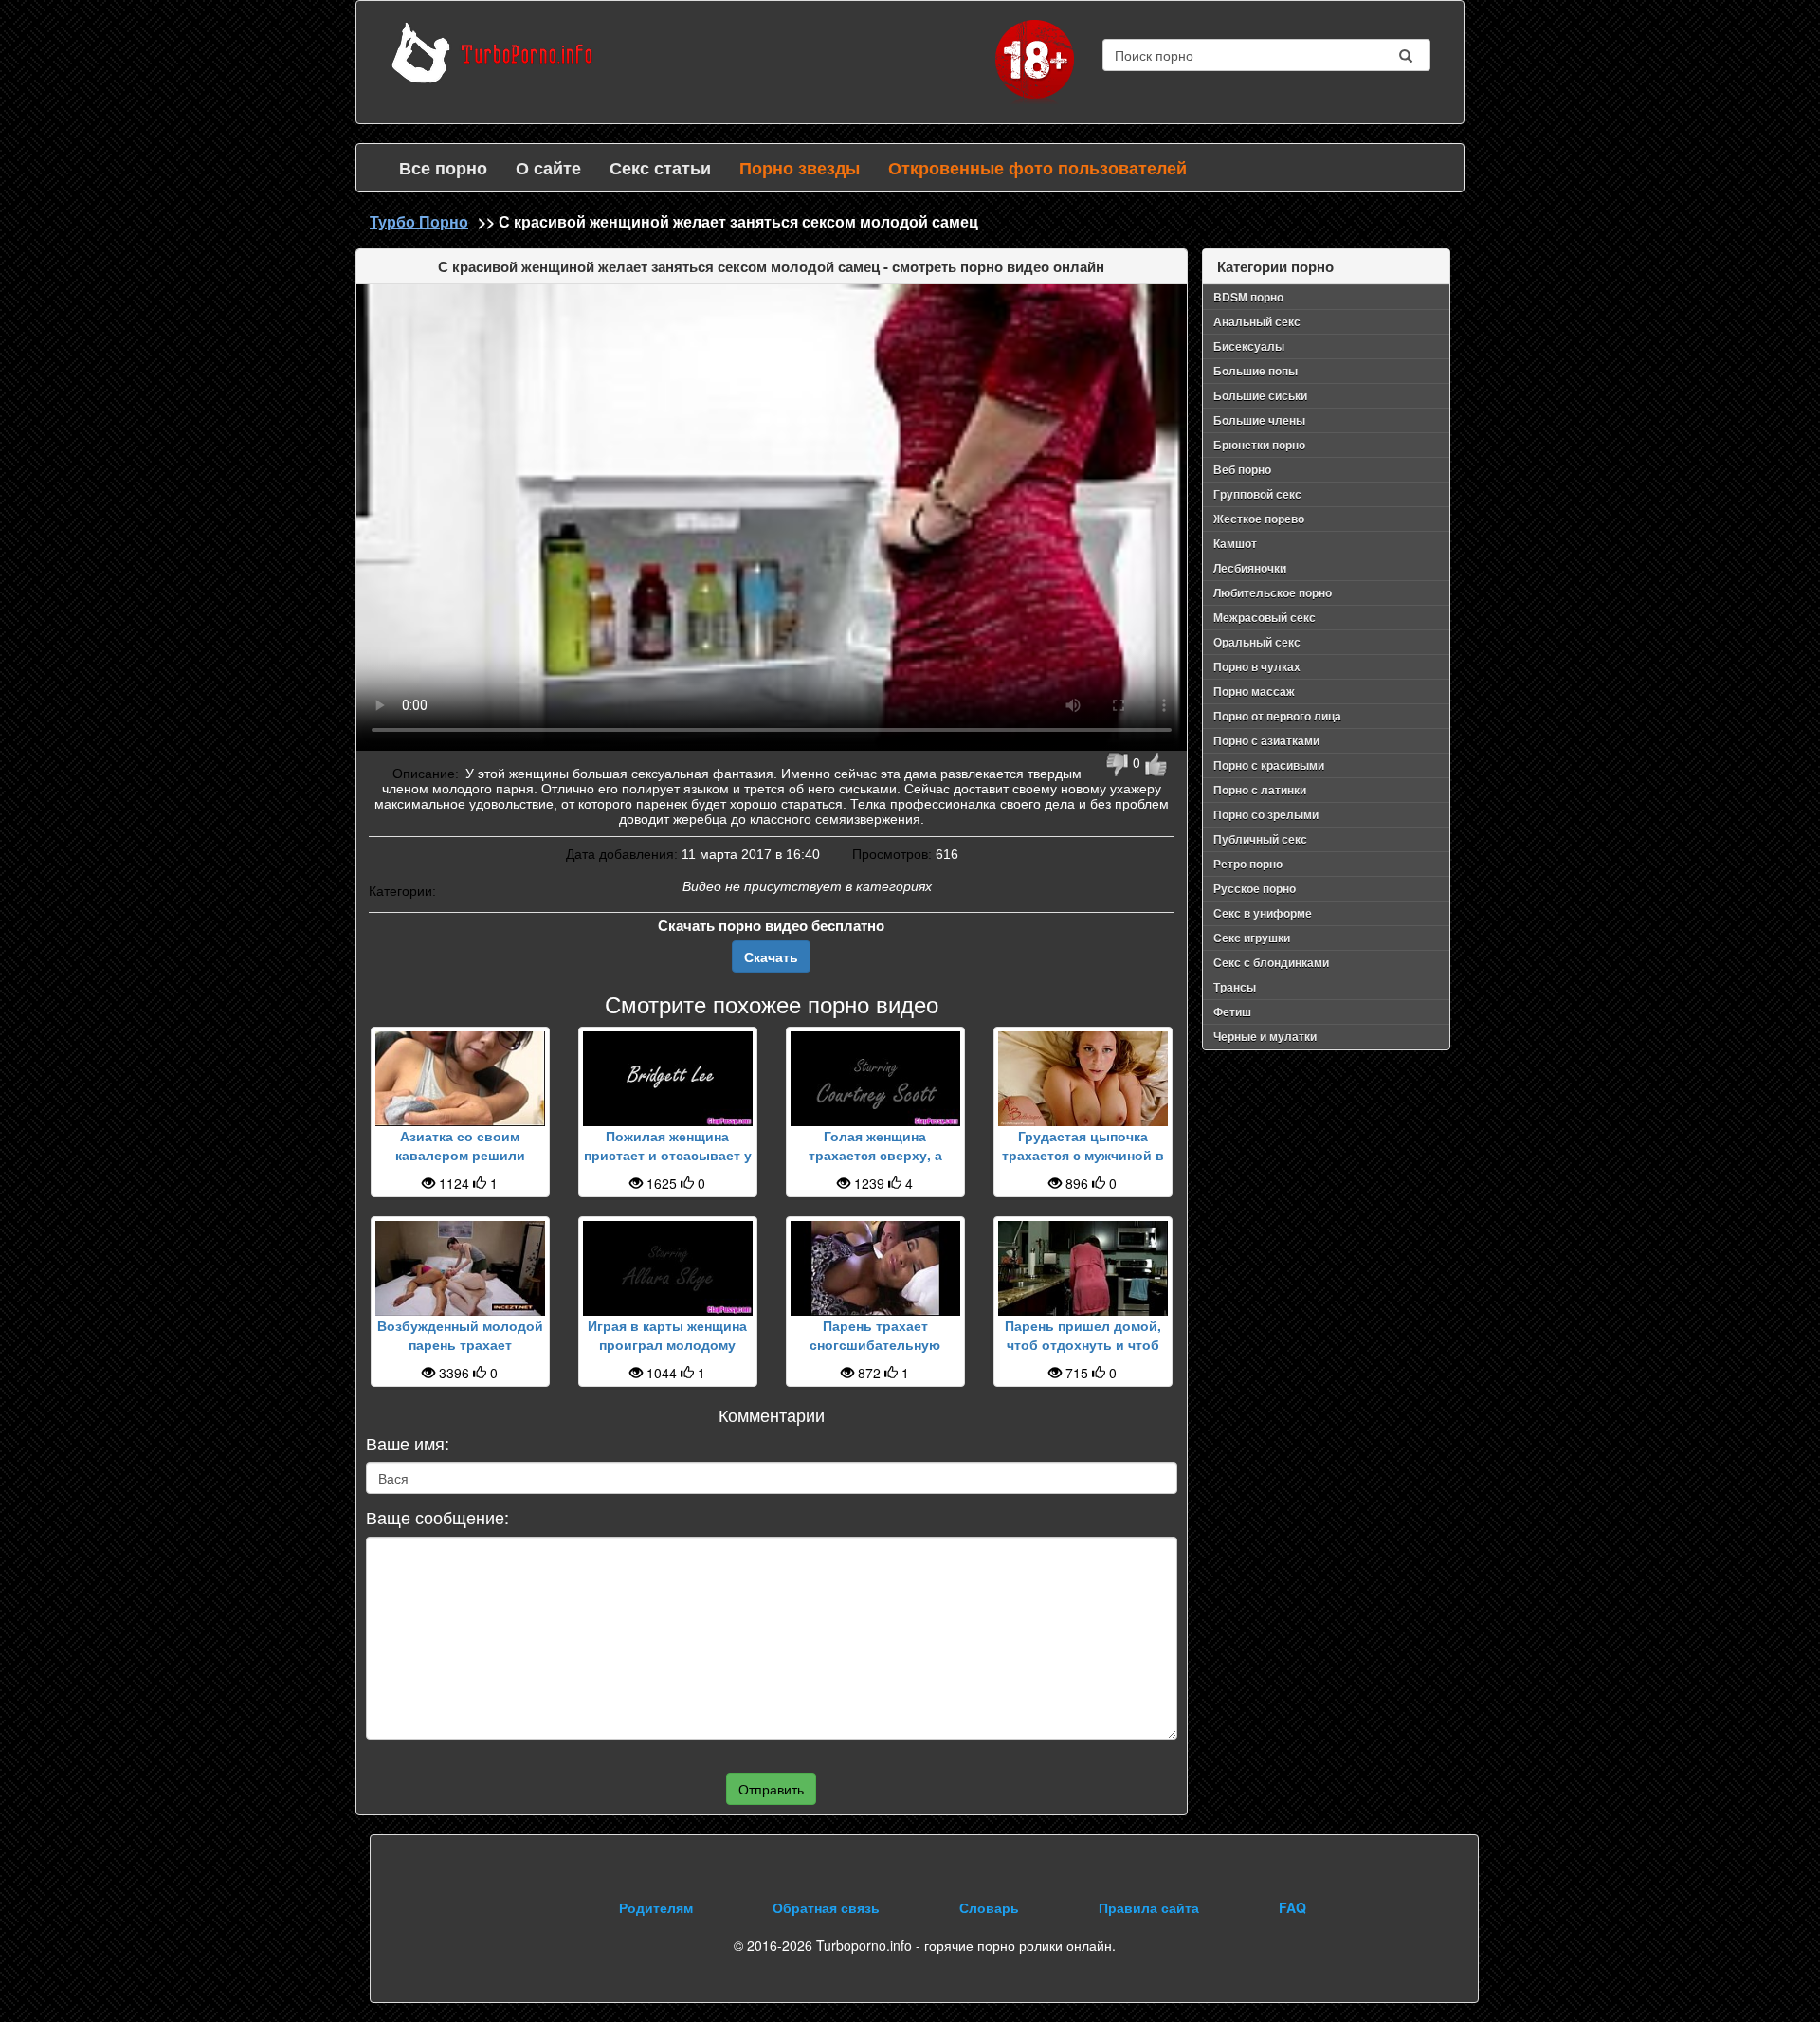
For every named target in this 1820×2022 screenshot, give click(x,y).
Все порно (443, 168)
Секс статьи (660, 168)
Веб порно (1242, 469)
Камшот (1235, 543)
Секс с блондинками (1271, 962)
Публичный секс (1260, 839)
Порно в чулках (1257, 666)
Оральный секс (1257, 642)
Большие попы (1256, 371)
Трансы (1235, 987)
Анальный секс (1257, 321)
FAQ (1292, 1907)
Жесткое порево (1259, 519)
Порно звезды (800, 168)
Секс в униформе (1263, 913)
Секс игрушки (1252, 938)
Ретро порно (1248, 864)
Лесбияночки (1250, 568)
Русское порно (1255, 888)
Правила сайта (1149, 1907)
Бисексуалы (1249, 346)
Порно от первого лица (1277, 716)
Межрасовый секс (1265, 617)
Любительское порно (1273, 592)
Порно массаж (1254, 691)
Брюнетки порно (1259, 445)
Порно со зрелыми (1266, 814)
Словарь (989, 1907)
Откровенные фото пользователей (1037, 168)
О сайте (548, 168)
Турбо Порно (419, 221)
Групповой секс (1257, 494)
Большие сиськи (1260, 395)
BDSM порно (1248, 297)
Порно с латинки (1260, 790)
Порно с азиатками (1266, 740)
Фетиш (1232, 1011)
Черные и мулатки (1265, 1036)
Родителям (656, 1907)
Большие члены (1259, 420)
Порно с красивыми (1269, 765)
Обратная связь (826, 1907)
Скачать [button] (771, 956)
